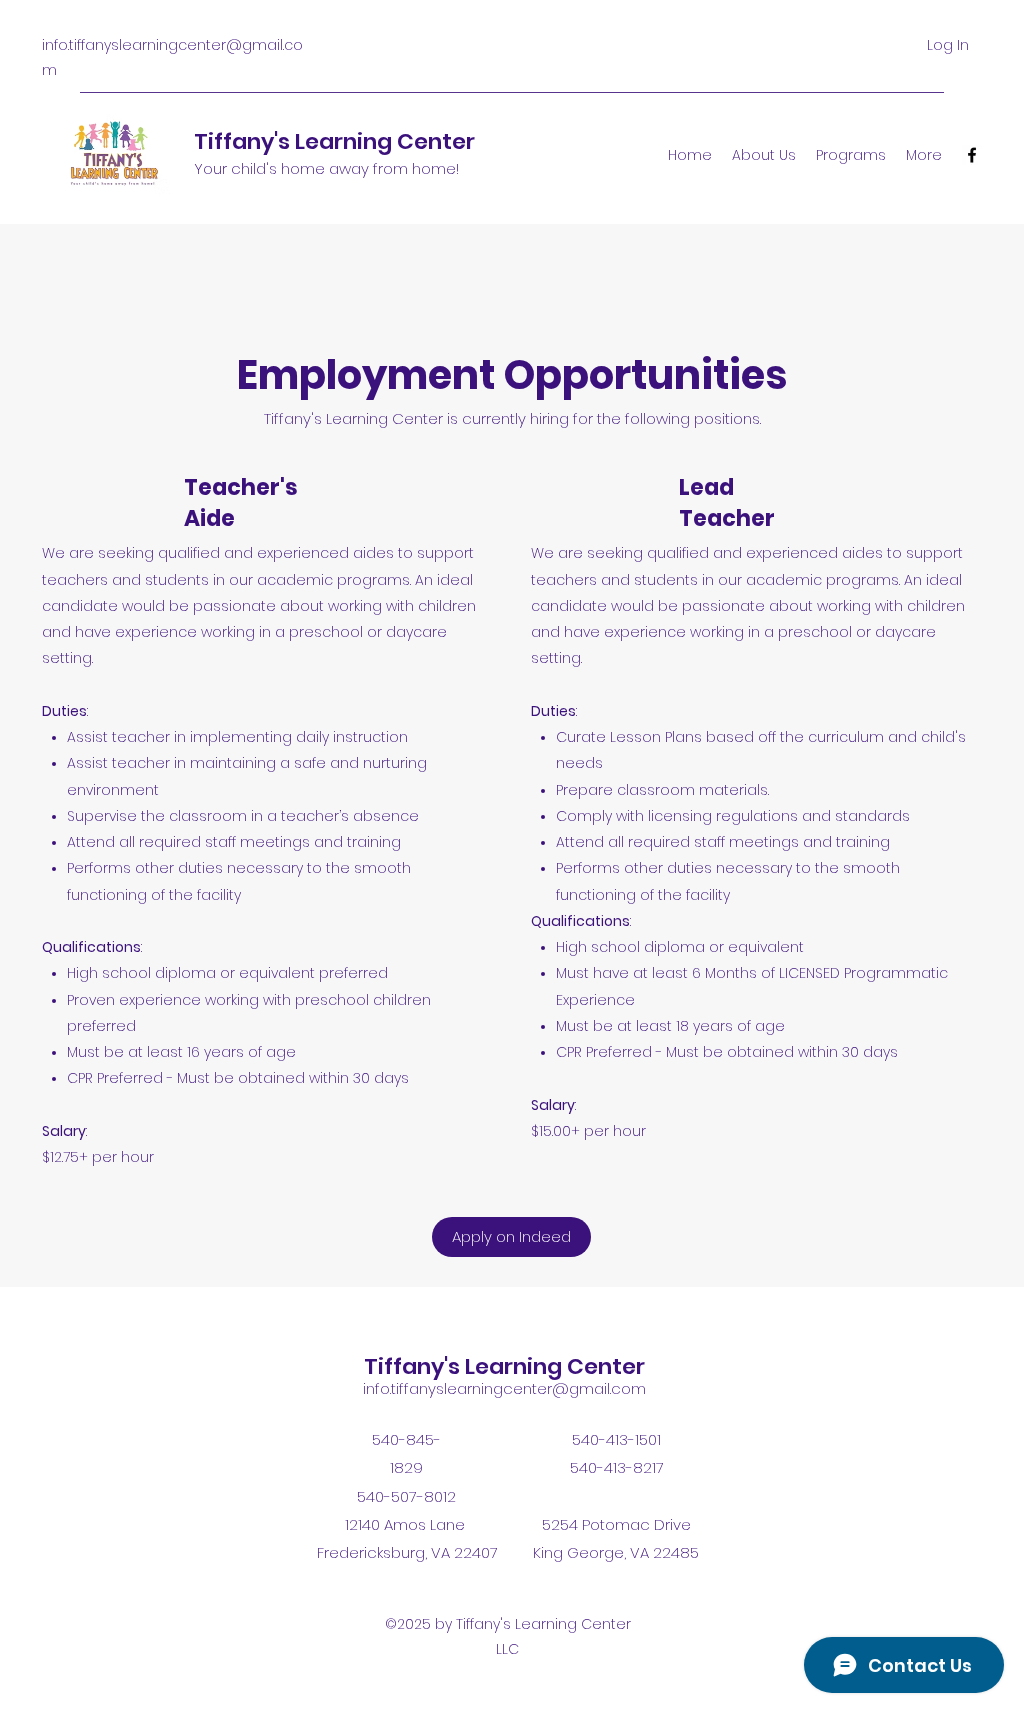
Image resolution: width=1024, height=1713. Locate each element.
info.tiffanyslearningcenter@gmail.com (504, 1388)
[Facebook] (972, 155)
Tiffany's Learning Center (334, 141)
